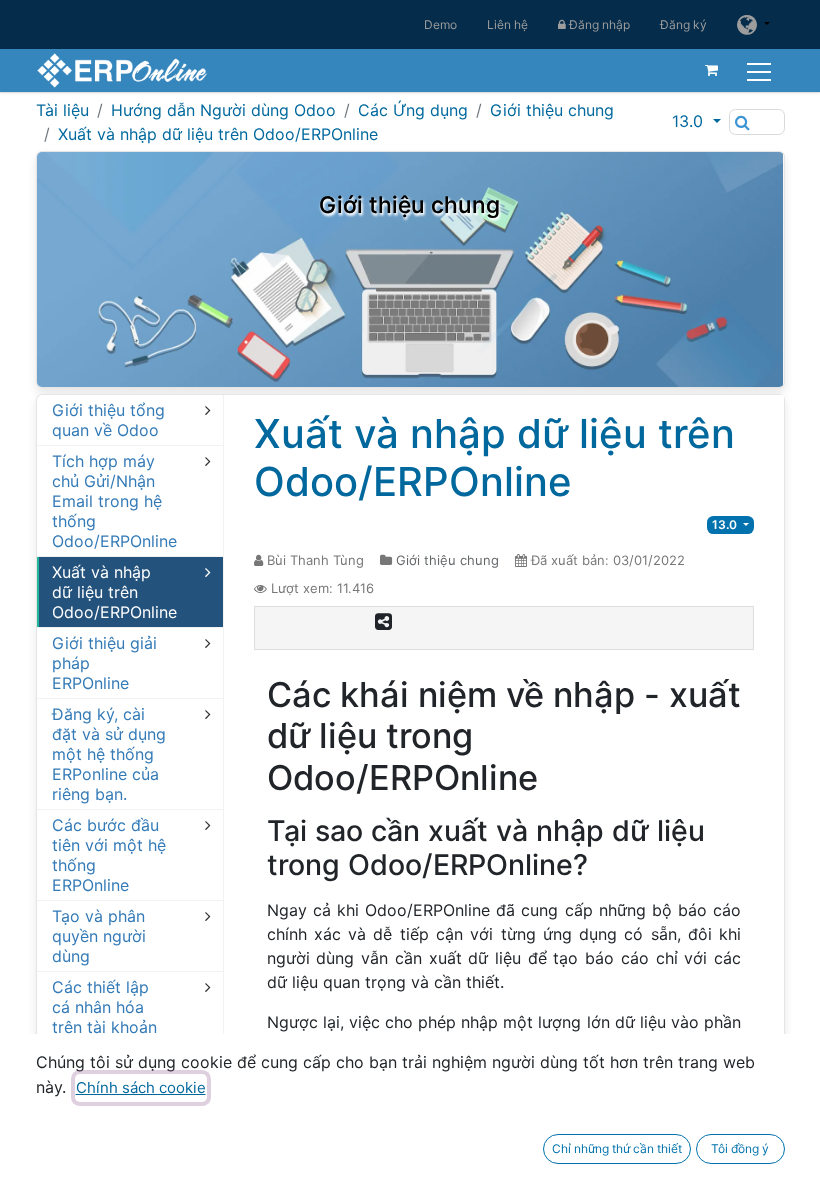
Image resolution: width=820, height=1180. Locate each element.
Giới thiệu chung (552, 110)
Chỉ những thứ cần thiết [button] (617, 1148)
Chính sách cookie (141, 1087)
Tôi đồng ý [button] (740, 1148)
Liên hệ (507, 24)
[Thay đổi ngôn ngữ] (753, 24)
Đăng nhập (598, 24)
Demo (440, 24)
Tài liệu (62, 110)
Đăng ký (683, 24)
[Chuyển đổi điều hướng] (761, 69)
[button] (696, 121)
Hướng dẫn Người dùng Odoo (223, 110)
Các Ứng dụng (413, 110)
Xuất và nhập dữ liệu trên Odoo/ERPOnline (218, 134)
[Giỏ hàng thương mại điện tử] (712, 70)
